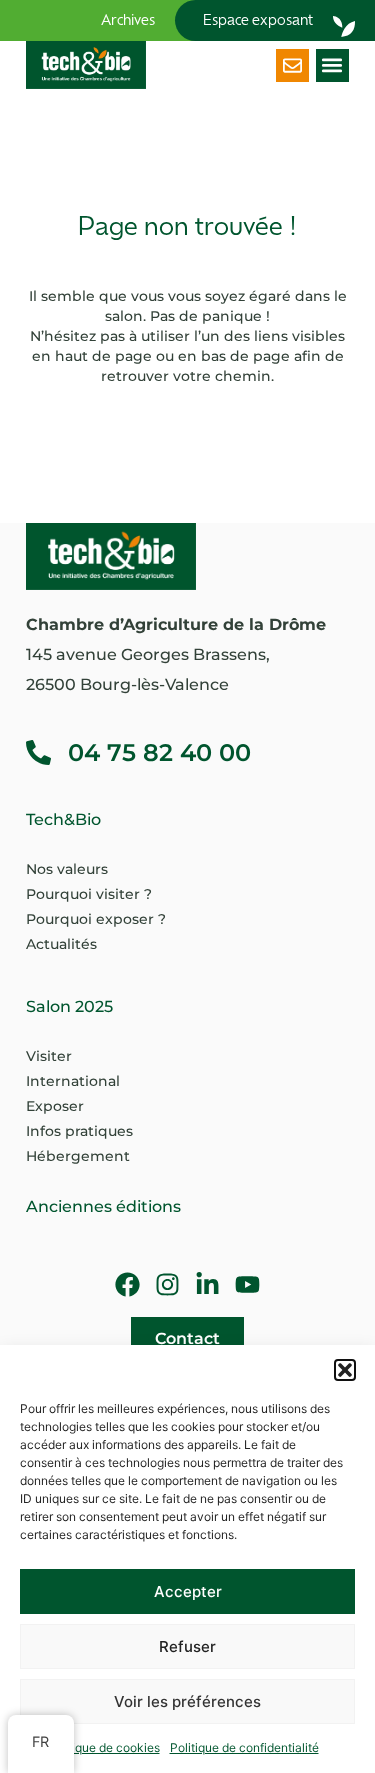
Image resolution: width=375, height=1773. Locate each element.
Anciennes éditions (103, 1206)
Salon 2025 (69, 1006)
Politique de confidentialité (244, 1747)
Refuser (187, 1646)
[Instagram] (167, 1284)
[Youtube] (247, 1284)
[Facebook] (127, 1284)
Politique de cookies (103, 1747)
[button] (345, 1370)
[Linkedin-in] (207, 1284)
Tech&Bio (63, 819)
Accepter (188, 1591)
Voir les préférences (187, 1701)
